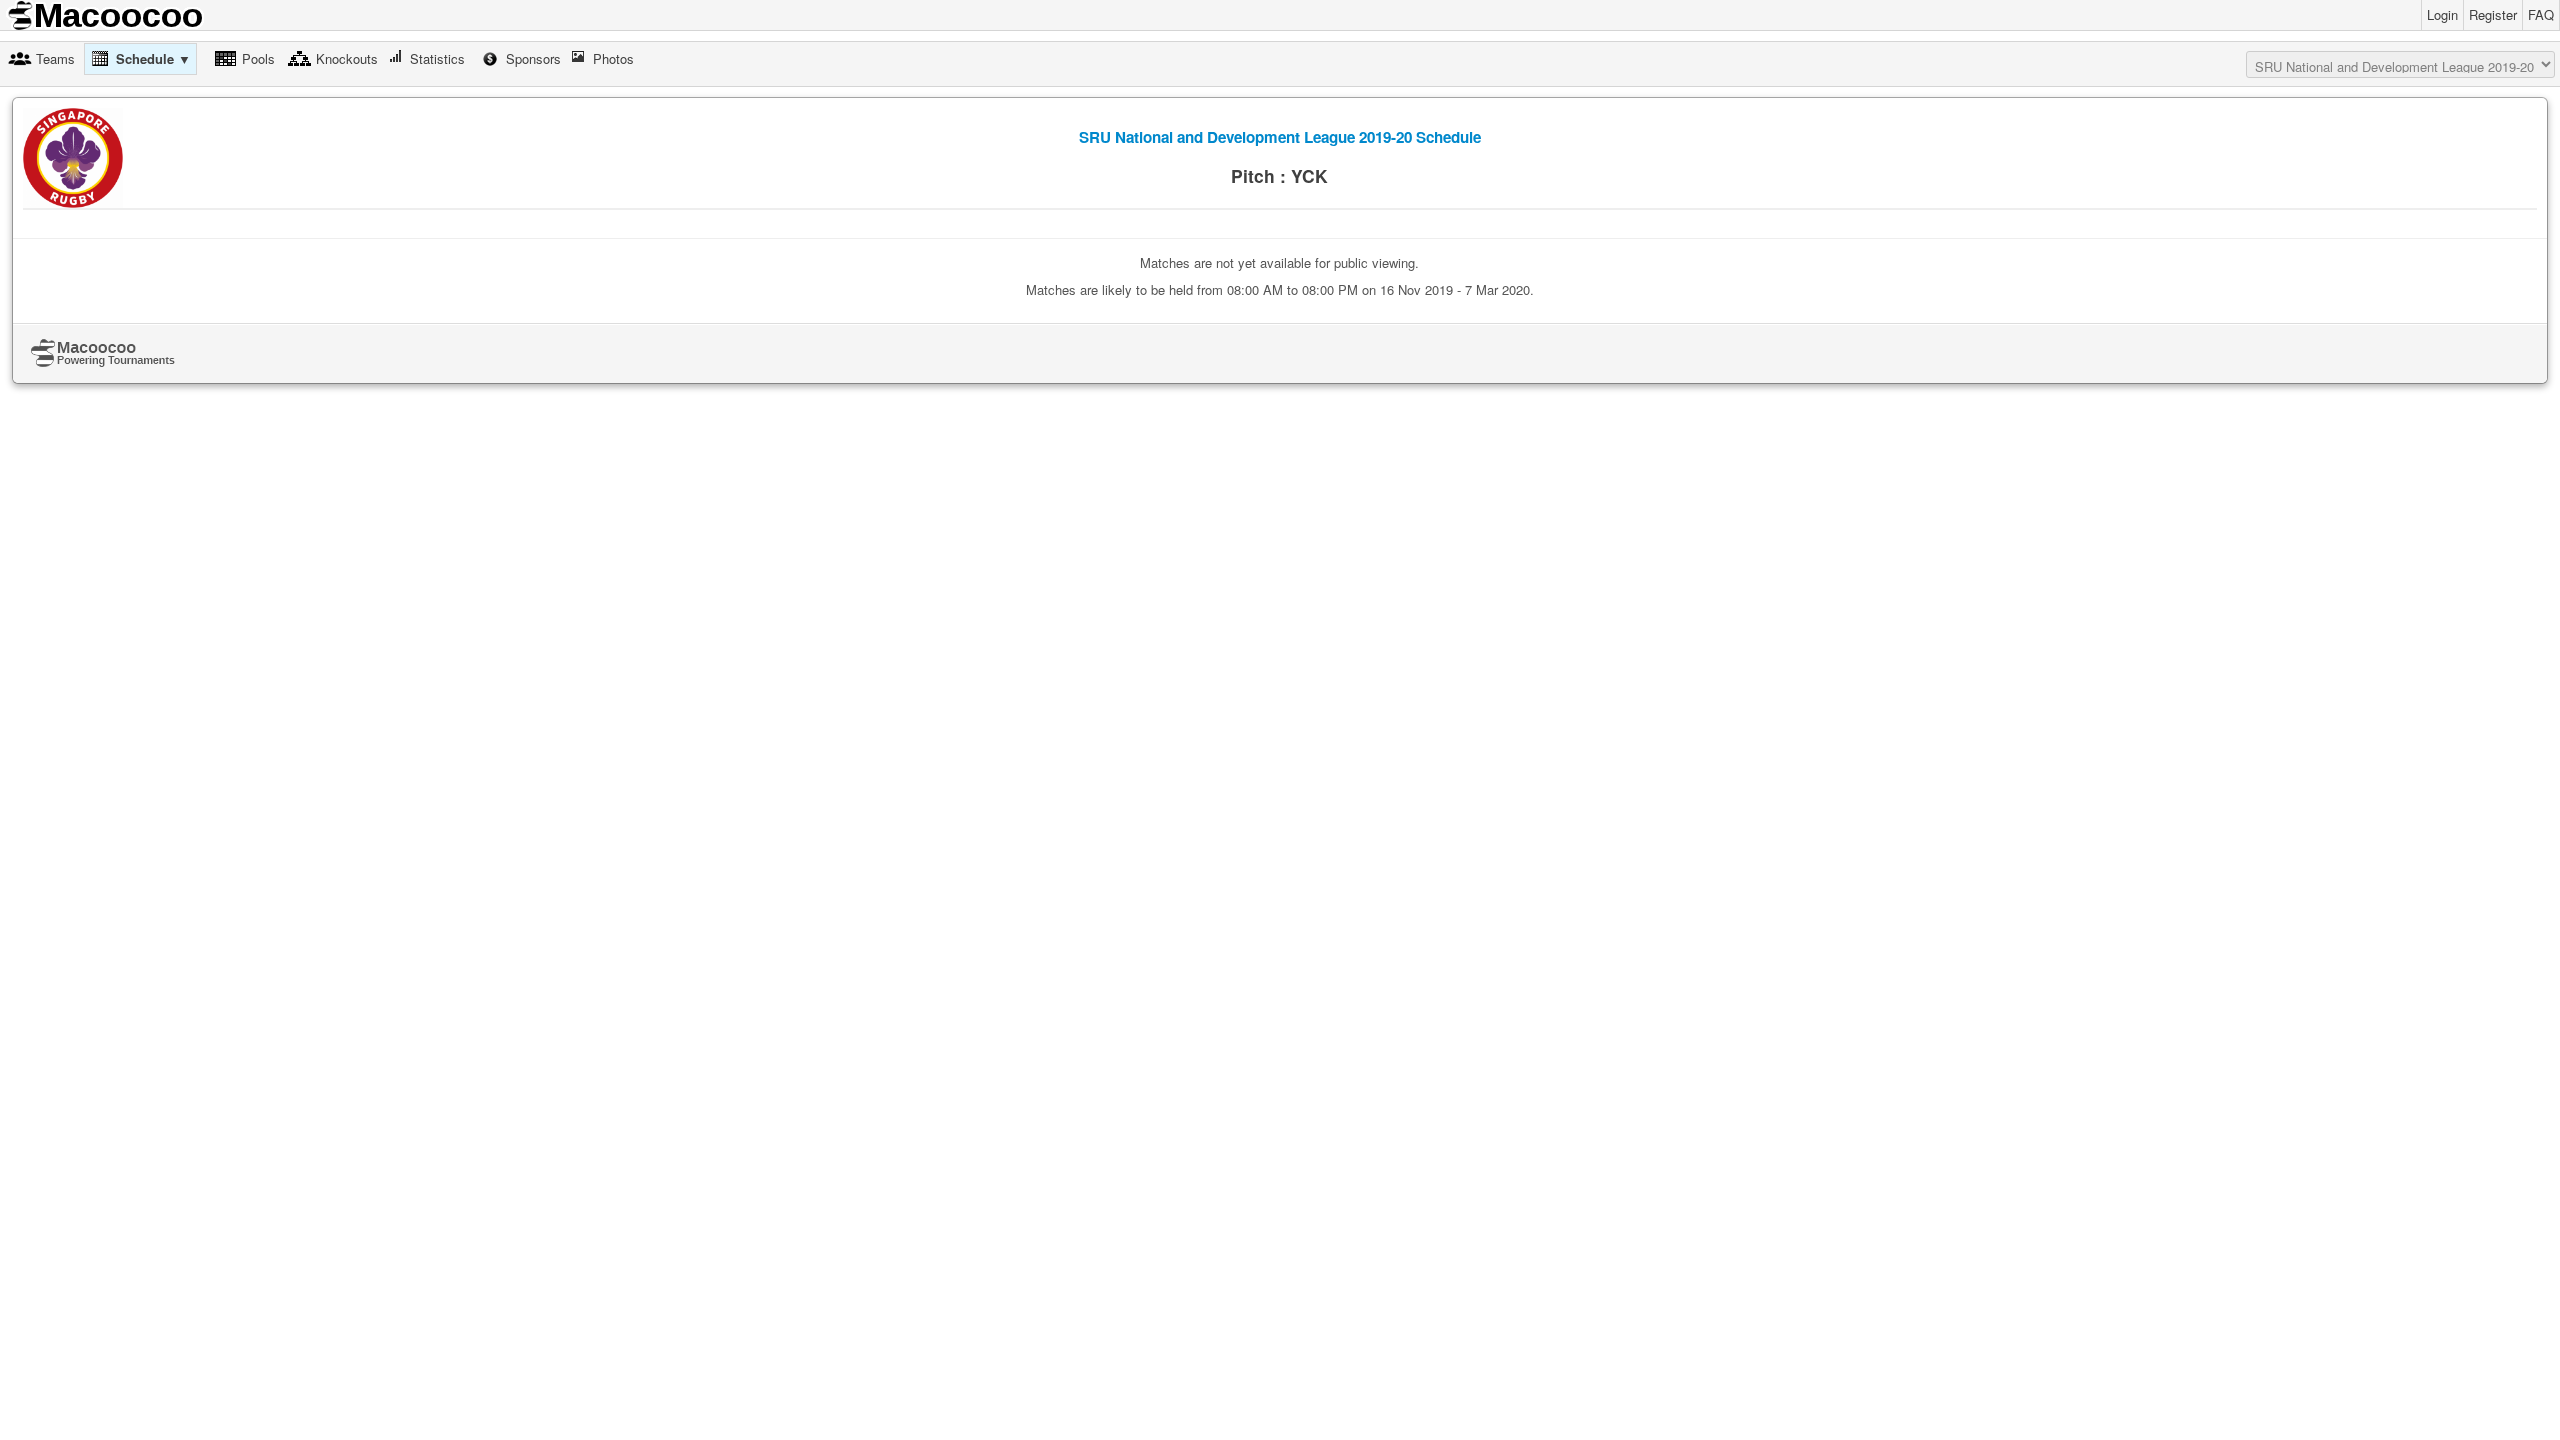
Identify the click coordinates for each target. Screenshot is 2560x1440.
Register (2493, 14)
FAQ (2541, 14)
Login (2442, 14)
